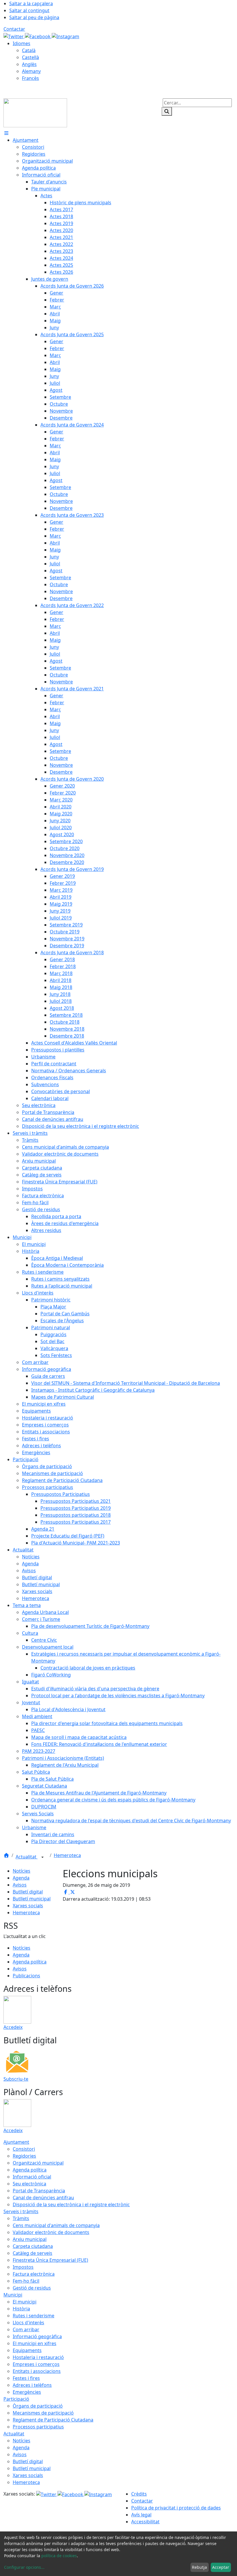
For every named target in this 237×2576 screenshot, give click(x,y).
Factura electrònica (34, 2274)
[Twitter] (14, 36)
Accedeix (13, 2027)
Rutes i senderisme (34, 2316)
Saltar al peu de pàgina (34, 17)
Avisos (20, 1885)
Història (21, 2309)
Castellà (30, 57)
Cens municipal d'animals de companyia (56, 2225)
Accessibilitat (145, 2522)
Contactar (14, 29)
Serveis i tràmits (21, 2211)
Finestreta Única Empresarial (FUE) (50, 2260)
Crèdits (139, 2494)
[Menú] (6, 133)
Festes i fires (26, 2378)
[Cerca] (167, 111)
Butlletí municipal (32, 1899)
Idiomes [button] (22, 43)
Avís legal (141, 2515)
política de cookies (59, 2556)
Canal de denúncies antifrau (43, 2198)
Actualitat (27, 1857)
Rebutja (199, 2567)
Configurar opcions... (24, 2567)
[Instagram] (65, 36)
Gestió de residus (32, 2288)
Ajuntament (16, 2142)
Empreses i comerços (36, 2364)
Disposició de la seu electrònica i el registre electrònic (71, 2204)
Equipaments (27, 2350)
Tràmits (21, 2218)
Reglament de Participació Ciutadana (53, 2420)
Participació (16, 2399)
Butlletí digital (28, 1892)
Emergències (27, 2392)
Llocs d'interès (28, 2323)
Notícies (22, 1871)
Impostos (23, 2267)
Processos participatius (38, 2427)
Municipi (13, 2295)
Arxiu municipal (30, 2239)
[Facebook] (38, 36)
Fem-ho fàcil (26, 2281)
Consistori (24, 2149)
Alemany (31, 71)
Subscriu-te (16, 2079)
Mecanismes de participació (43, 2413)
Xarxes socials (28, 1906)
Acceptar (221, 2567)
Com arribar (26, 2329)
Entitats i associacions (37, 2371)
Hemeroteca (67, 1855)
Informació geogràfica (37, 2336)
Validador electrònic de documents (51, 2232)
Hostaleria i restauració (38, 2357)
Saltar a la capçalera (31, 3)
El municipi (25, 2302)
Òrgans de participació (38, 2406)
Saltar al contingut (29, 10)
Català (29, 50)
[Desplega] (42, 1857)
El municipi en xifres (35, 2343)
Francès (30, 78)
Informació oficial (32, 2177)
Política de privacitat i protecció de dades (176, 2508)
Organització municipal (38, 2163)
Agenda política (30, 1962)
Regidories (24, 2156)
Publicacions (26, 1976)
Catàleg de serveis (33, 2253)
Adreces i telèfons (32, 2385)
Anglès (29, 64)
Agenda (21, 1878)
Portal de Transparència (39, 2191)
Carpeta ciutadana (33, 2246)
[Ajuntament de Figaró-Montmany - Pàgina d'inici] (35, 112)
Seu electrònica (29, 2184)
